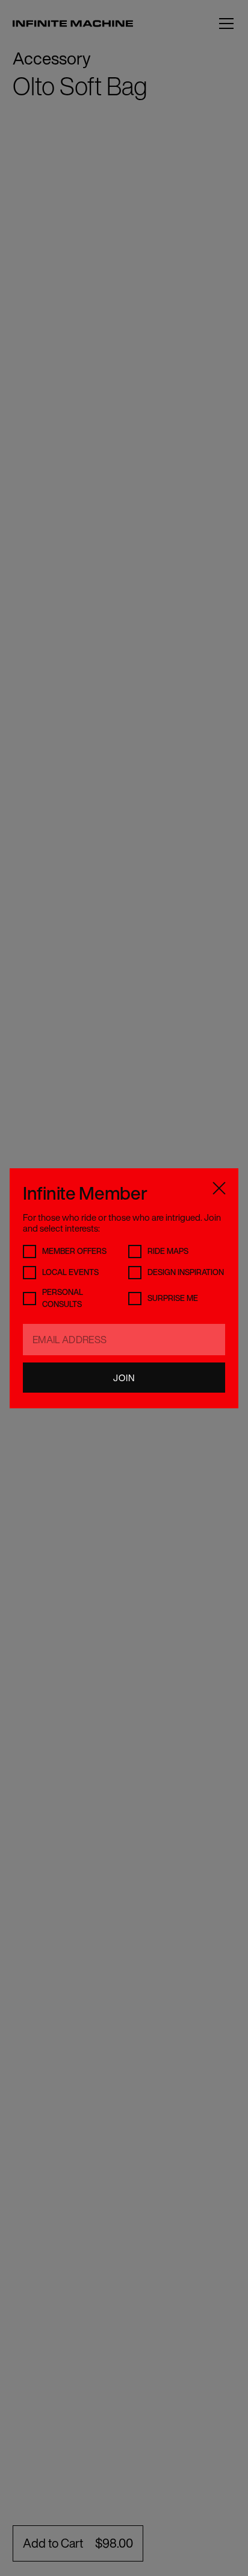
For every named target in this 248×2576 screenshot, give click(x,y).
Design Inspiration (186, 1272)
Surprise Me (173, 1298)
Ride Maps (168, 1251)
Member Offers (74, 1251)
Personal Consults (63, 1298)
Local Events (70, 1272)
